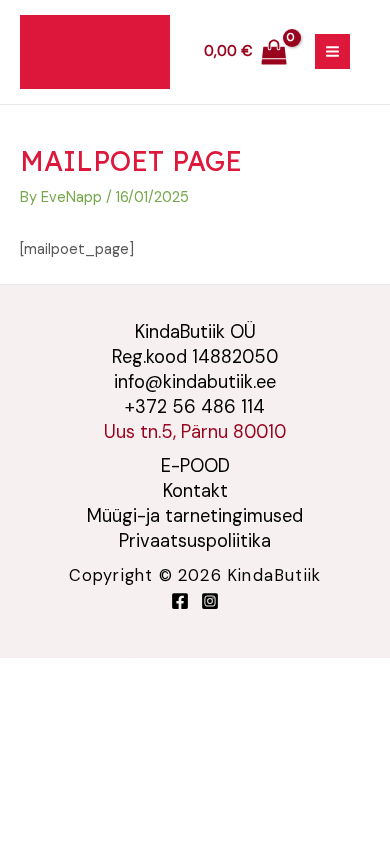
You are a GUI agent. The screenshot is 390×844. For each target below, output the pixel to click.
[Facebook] (180, 601)
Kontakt (195, 491)
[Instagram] (210, 601)
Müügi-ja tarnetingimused (195, 516)
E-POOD (195, 466)
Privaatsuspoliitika (195, 541)
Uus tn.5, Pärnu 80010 (195, 432)
